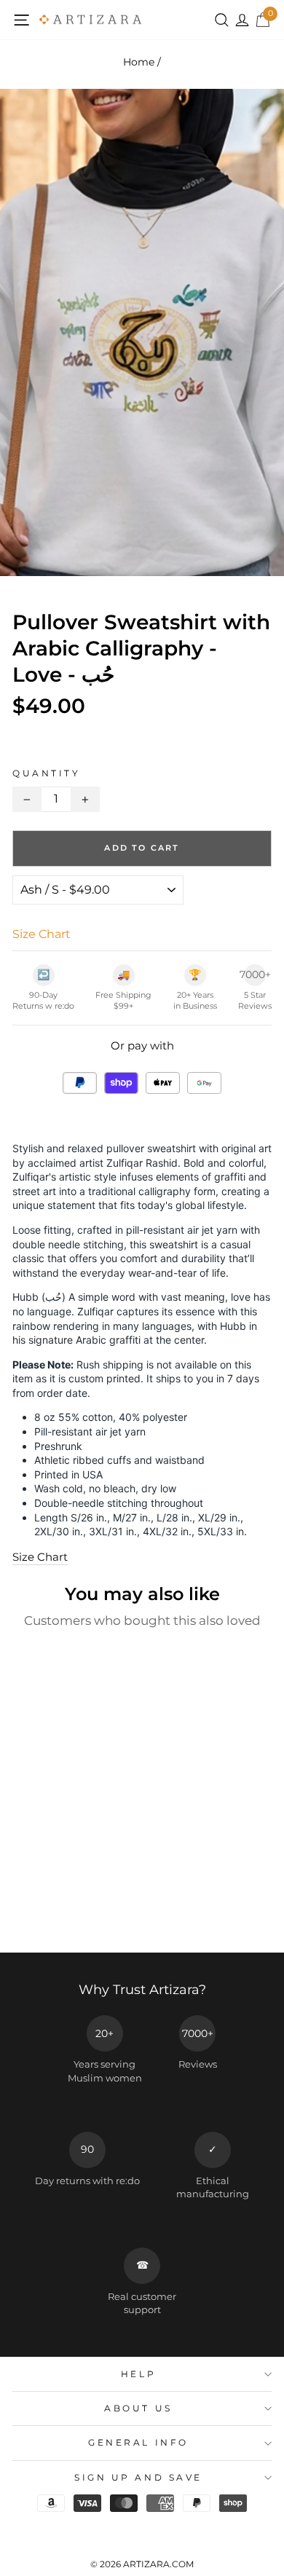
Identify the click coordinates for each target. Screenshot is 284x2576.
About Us (138, 2408)
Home (139, 62)
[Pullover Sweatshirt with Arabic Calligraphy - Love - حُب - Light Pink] (62, 1914)
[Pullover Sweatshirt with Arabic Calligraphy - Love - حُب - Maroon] (95, 1900)
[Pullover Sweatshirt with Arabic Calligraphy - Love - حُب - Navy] (78, 1900)
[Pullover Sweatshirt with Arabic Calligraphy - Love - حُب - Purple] (78, 1914)
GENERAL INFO (138, 2443)
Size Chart (40, 1557)
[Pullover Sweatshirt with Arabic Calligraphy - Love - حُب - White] (28, 1900)
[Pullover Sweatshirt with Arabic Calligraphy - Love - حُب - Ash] (62, 1900)
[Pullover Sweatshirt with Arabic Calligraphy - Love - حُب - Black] (45, 1900)
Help (138, 2374)
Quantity (46, 773)
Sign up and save (138, 2478)
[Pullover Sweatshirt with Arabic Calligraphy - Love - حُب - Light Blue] (45, 1914)
